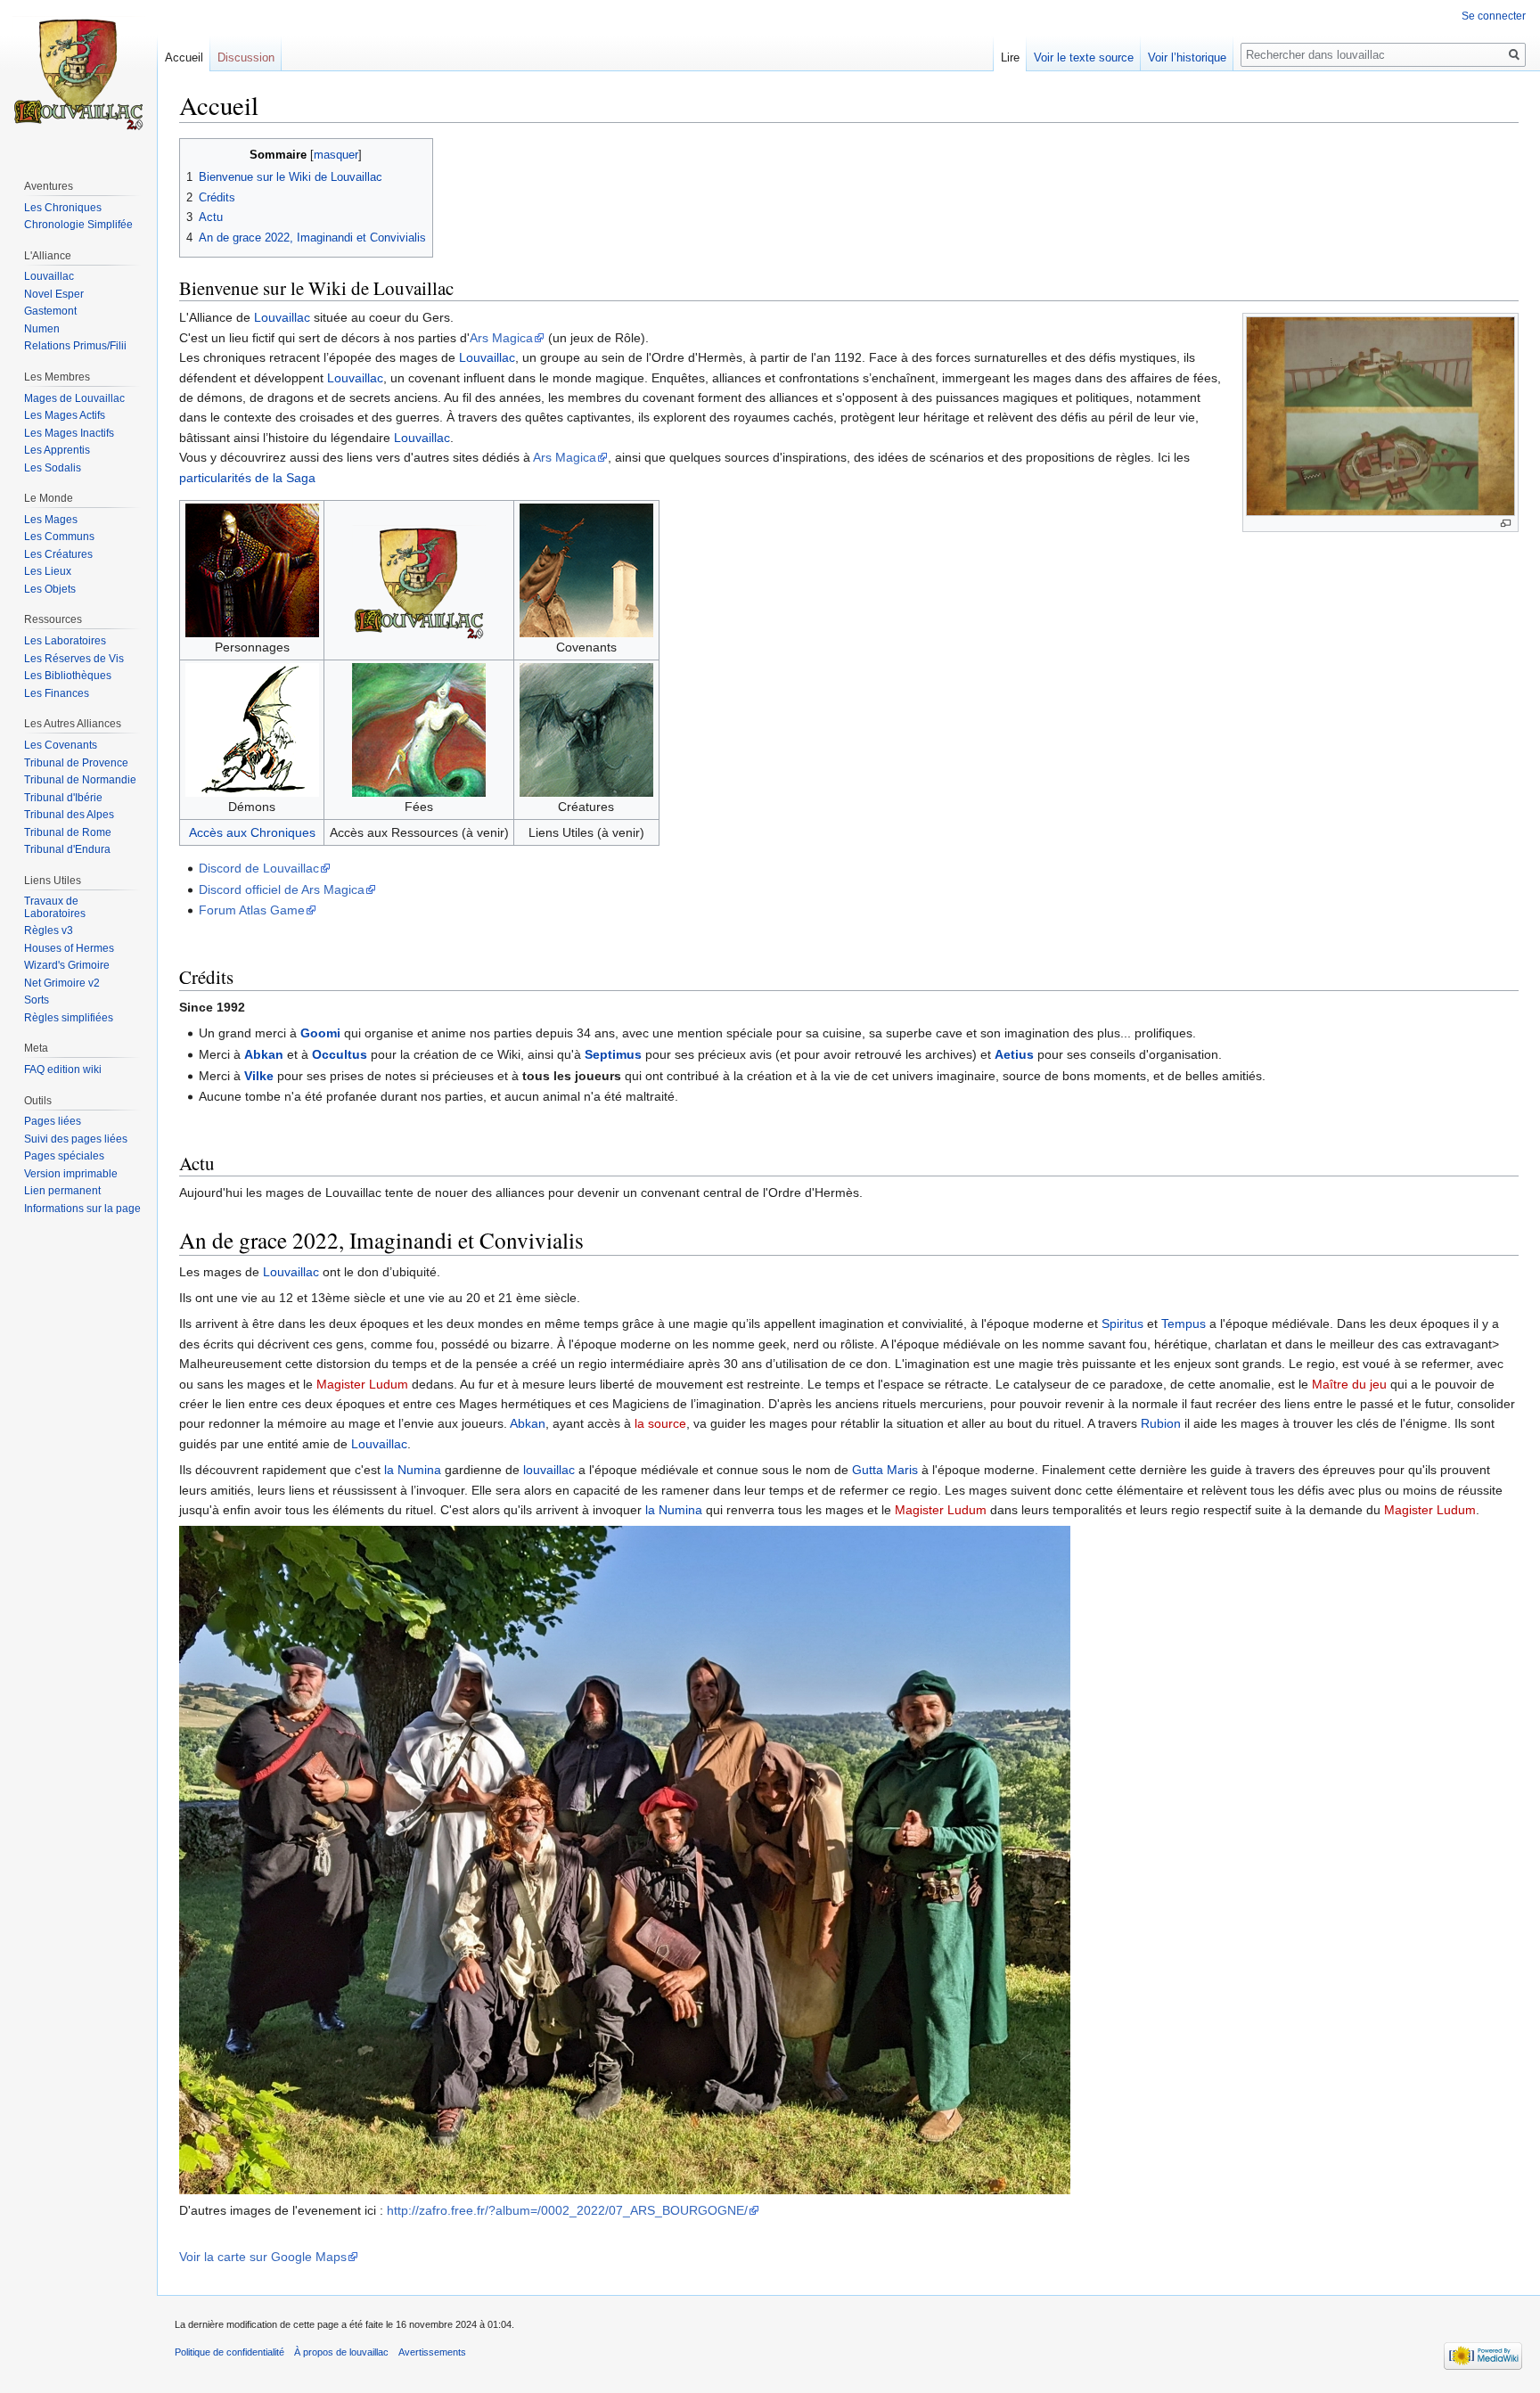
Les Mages (51, 520)
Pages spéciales (64, 1156)
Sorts (37, 1000)
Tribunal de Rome (68, 832)
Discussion (246, 57)
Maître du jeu (1349, 1384)
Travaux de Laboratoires (55, 907)
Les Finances (57, 693)
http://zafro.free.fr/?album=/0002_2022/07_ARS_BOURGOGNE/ (567, 2210)
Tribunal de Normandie (80, 780)
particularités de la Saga (247, 478)
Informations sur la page (82, 1209)
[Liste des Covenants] (586, 569)
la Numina (413, 1470)
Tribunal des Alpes (69, 815)
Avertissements (432, 2352)
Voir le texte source (1084, 57)
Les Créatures (58, 554)
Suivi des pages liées (76, 1139)
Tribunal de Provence (76, 763)
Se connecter (1494, 16)
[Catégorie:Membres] (419, 579)
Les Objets (50, 589)
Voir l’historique (1187, 57)
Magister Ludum (362, 1384)
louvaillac (549, 1470)
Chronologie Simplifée (78, 225)
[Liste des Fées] (419, 728)
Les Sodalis (53, 468)
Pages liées (53, 1121)
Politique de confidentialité (229, 2352)
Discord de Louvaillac (259, 868)
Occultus (340, 1054)
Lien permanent (62, 1191)
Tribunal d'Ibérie (63, 798)
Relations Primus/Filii (75, 346)
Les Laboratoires (65, 641)
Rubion (1161, 1423)
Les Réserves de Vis (74, 659)
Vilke (259, 1076)
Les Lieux (48, 571)
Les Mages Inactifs (69, 433)
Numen (42, 329)
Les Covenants (61, 745)
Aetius (1014, 1054)
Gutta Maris (885, 1470)
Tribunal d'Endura (67, 849)
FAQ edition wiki (63, 1069)
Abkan (264, 1054)
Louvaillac (282, 317)
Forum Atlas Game (252, 910)
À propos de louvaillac (341, 2352)
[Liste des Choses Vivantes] (252, 569)
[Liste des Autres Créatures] (586, 728)
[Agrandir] (1506, 524)
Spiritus (1122, 1324)
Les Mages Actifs (65, 415)
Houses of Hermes (69, 948)
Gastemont (50, 311)
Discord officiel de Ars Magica (282, 889)
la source (660, 1423)
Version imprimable (71, 1174)
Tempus (1184, 1324)
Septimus (613, 1054)
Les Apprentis (57, 450)
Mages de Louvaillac (74, 398)
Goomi (320, 1033)
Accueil (184, 57)
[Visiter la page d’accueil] (78, 71)
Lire (1010, 57)
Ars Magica (501, 338)
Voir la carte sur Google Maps (263, 2257)
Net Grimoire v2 (62, 983)
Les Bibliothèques (68, 676)
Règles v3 (49, 930)
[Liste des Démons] (252, 728)
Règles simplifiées (69, 1018)
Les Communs (59, 537)
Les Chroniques (63, 208)
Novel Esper (54, 294)
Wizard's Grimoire (67, 965)
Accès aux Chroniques (252, 832)
